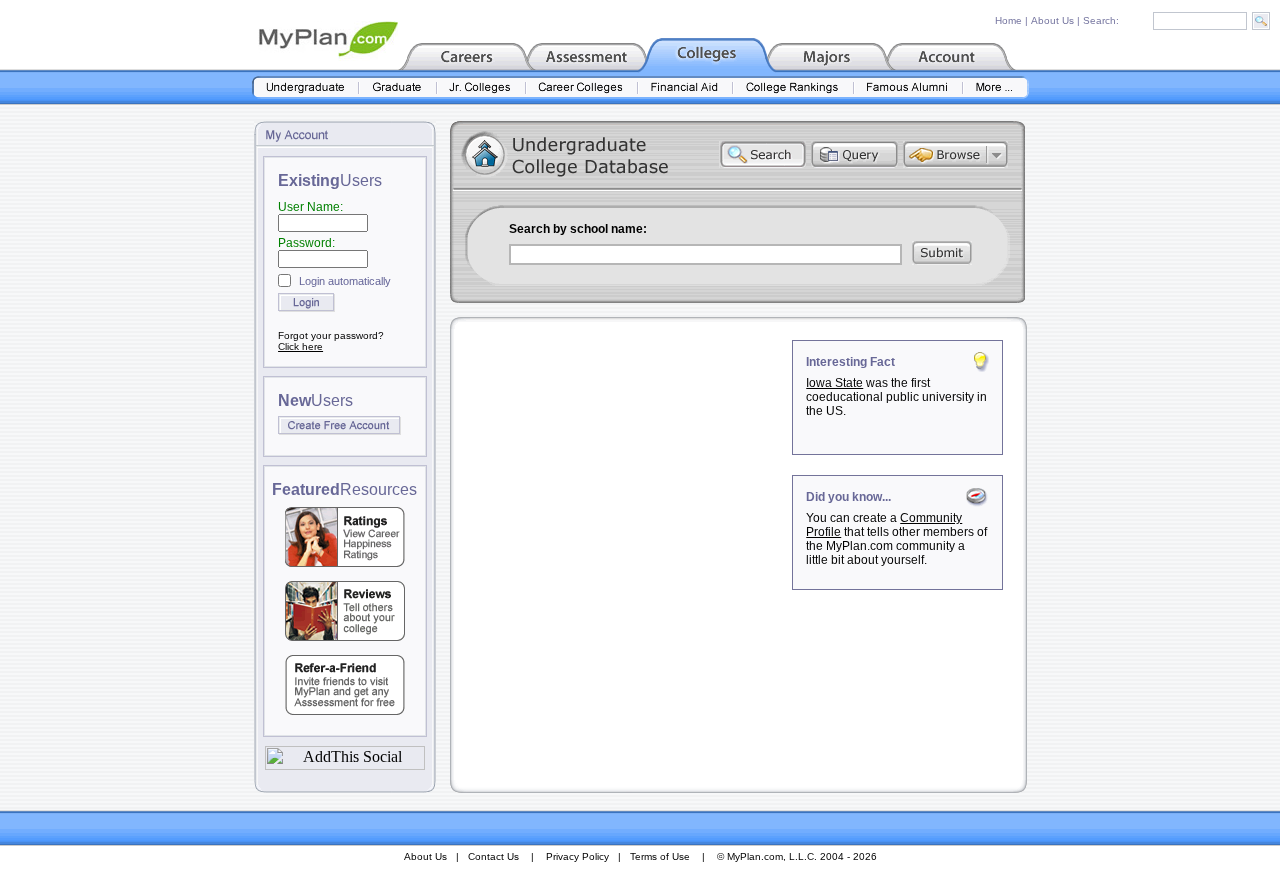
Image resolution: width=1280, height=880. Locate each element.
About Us (1052, 20)
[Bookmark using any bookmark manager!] (345, 764)
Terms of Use (660, 856)
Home (1008, 20)
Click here (300, 346)
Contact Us (493, 856)
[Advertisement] (623, 465)
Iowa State (834, 383)
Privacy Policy (577, 856)
